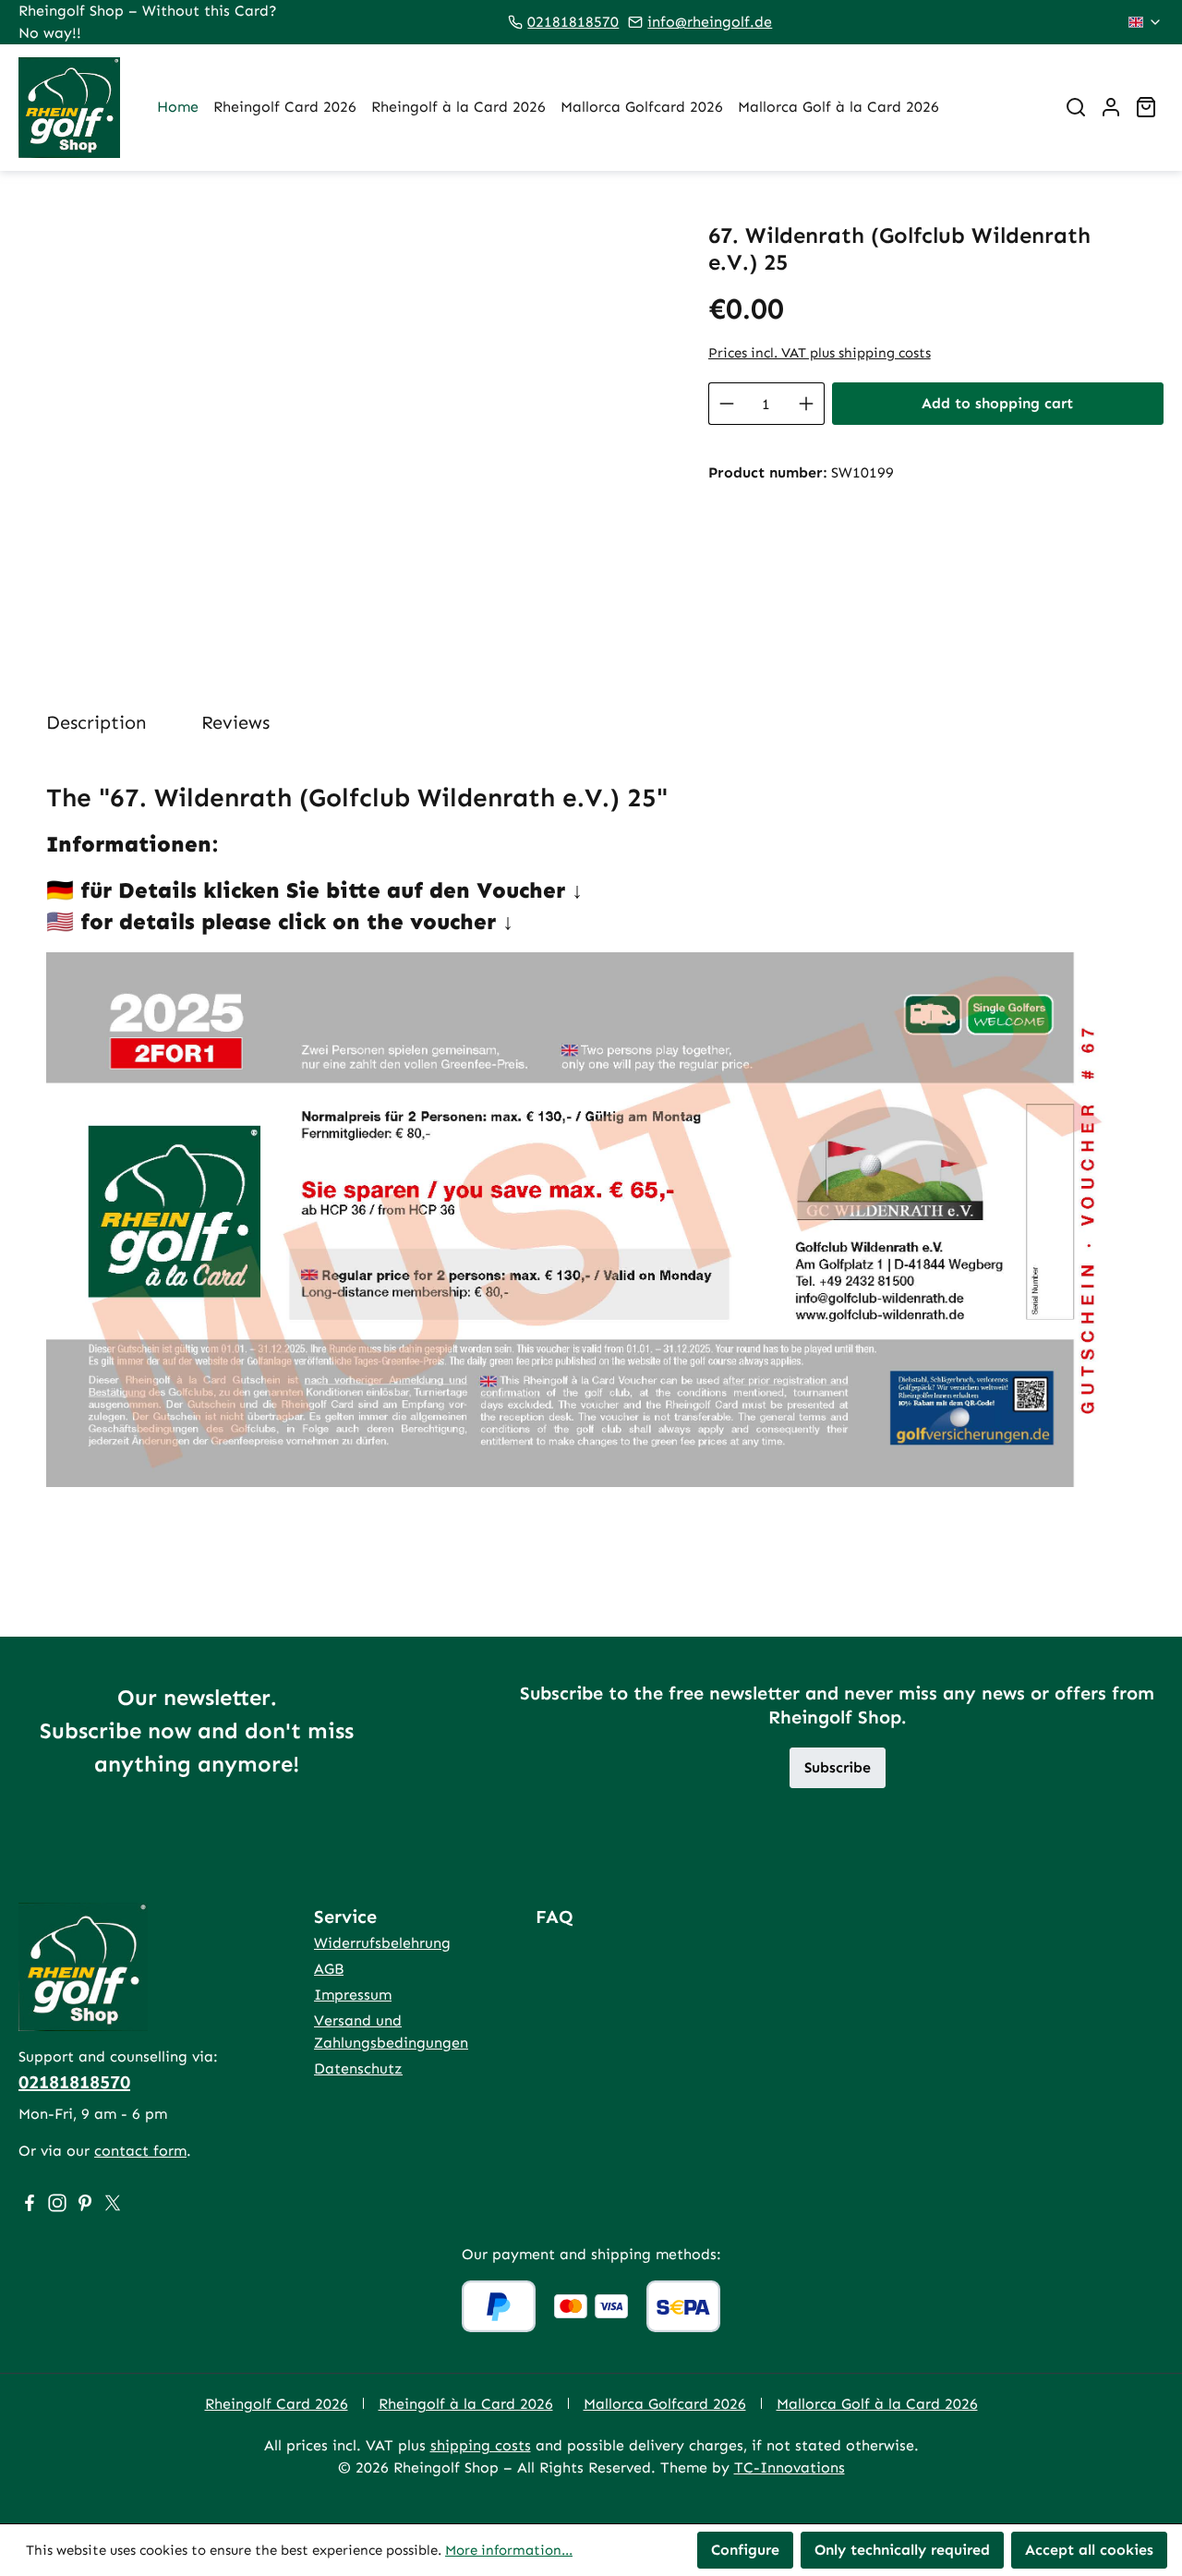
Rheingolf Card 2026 (277, 2404)
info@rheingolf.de (710, 22)
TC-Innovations (790, 2467)
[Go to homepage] (69, 108)
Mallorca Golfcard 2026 (665, 2404)
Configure (745, 2550)
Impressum (353, 1995)
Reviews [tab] (235, 722)
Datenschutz (358, 2068)
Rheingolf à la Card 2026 (466, 2404)
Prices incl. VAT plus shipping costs (820, 353)
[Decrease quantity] (726, 404)
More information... (509, 2550)
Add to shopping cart (997, 403)
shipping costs (481, 2445)
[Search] (1076, 107)
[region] (345, 421)
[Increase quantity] (807, 404)
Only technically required (902, 2550)
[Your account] (1111, 107)
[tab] (96, 722)
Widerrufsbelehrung (382, 1943)
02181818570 (573, 22)
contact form (140, 2151)
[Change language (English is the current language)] (1146, 22)
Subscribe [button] (838, 1767)
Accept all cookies (1089, 2550)
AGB (329, 1969)
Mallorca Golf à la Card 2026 (877, 2404)
